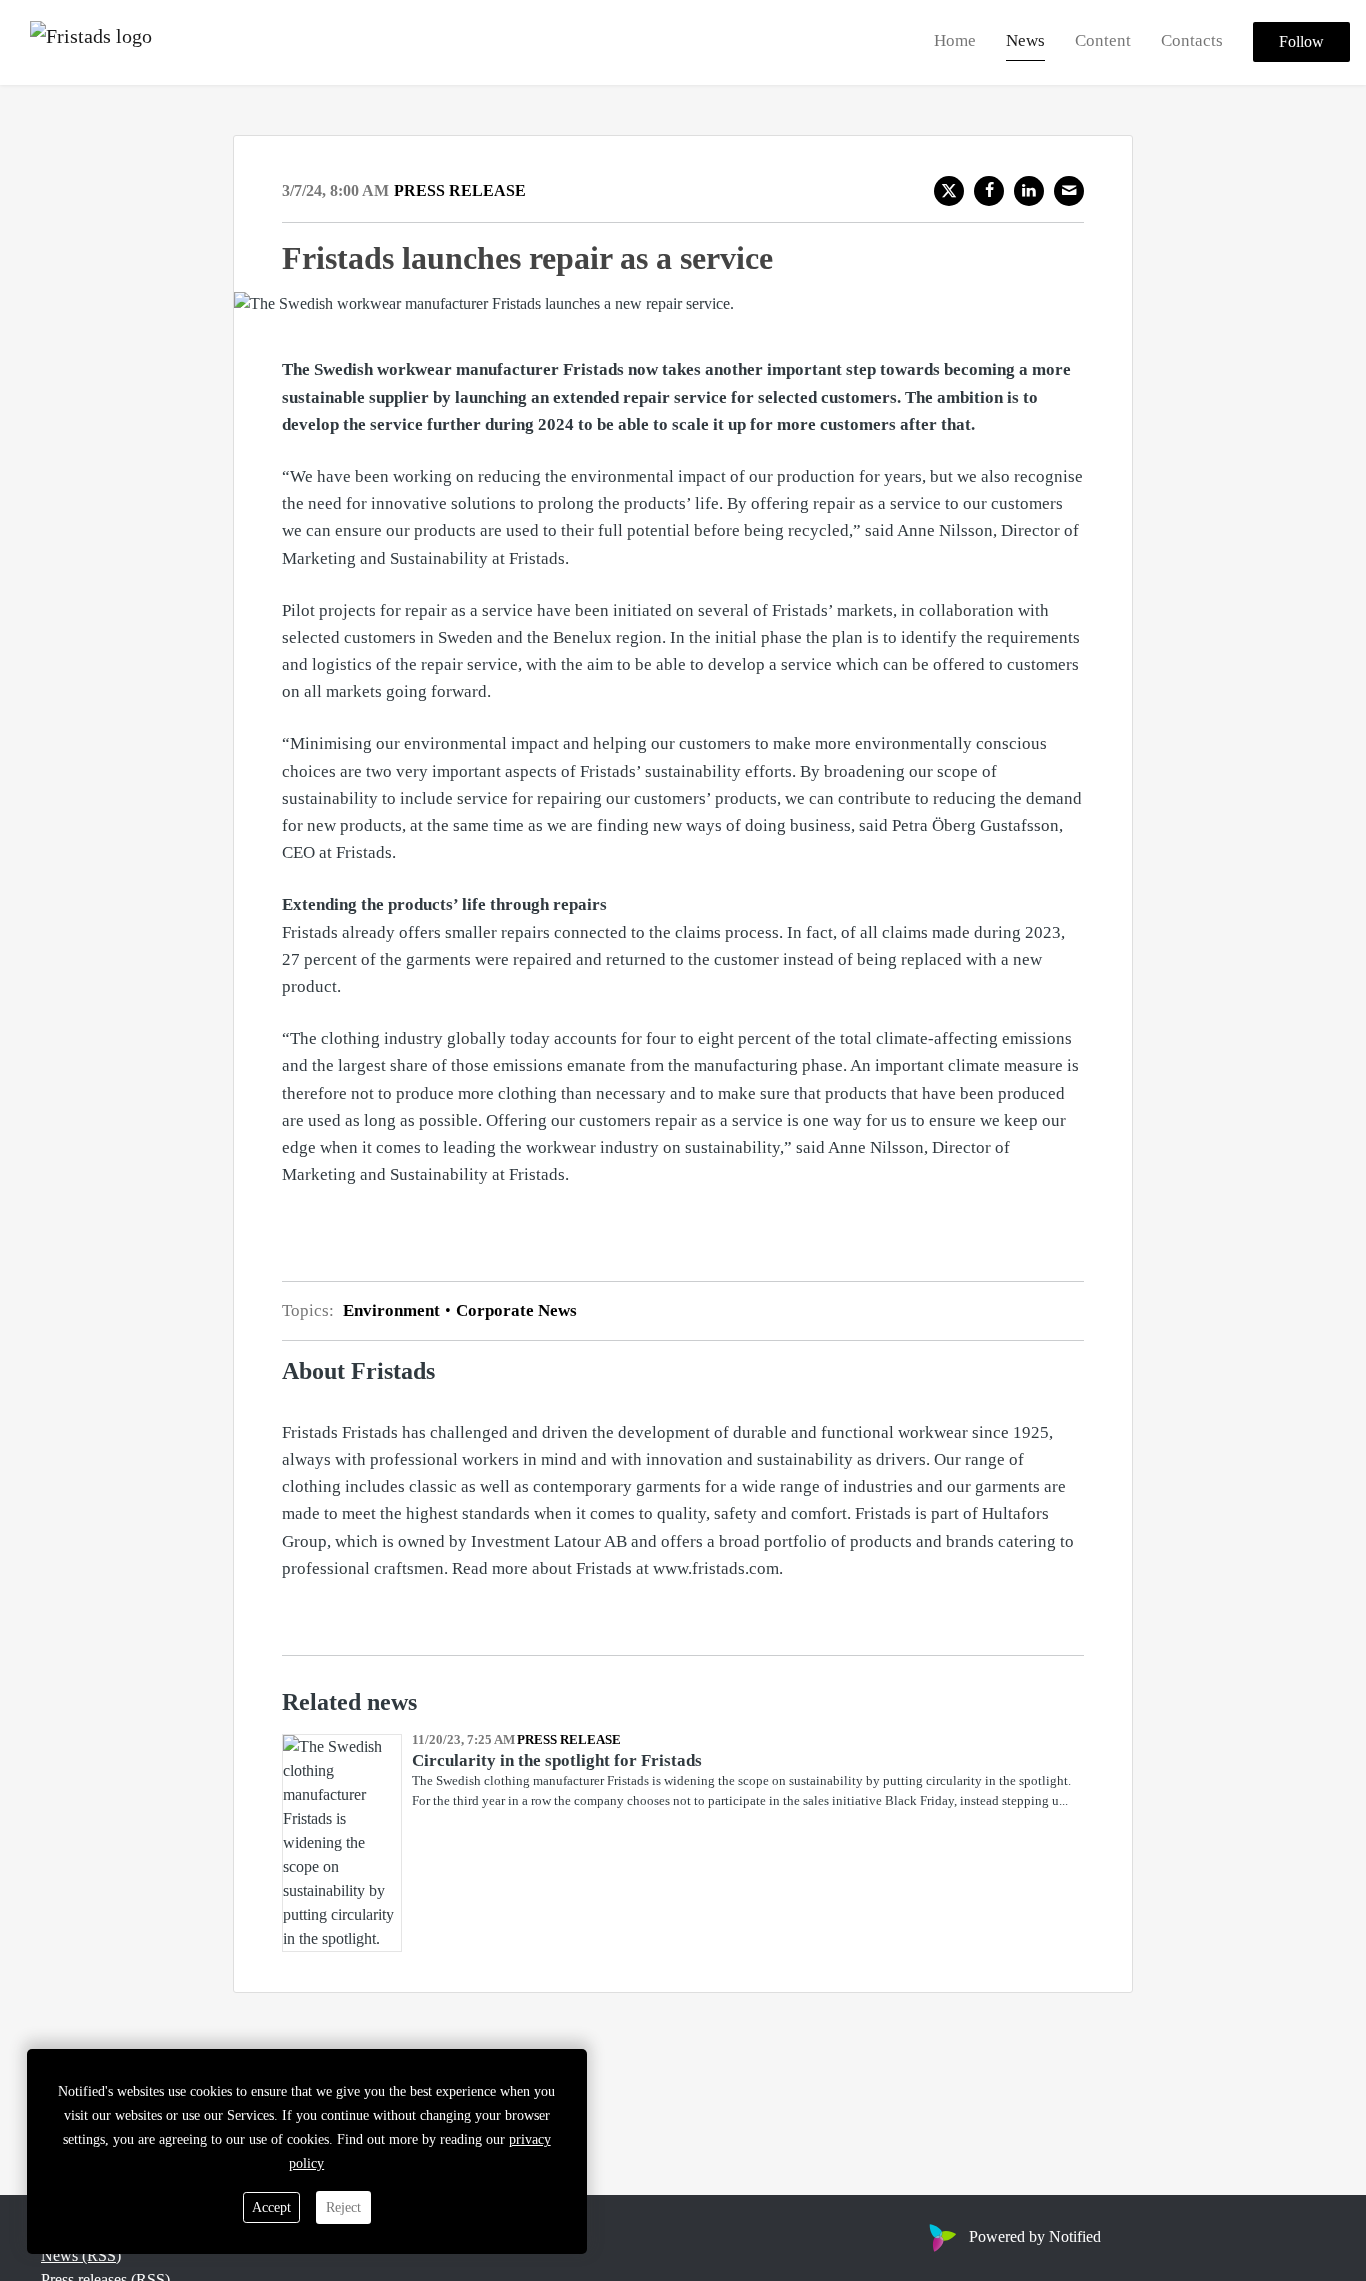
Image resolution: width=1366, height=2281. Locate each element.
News (1025, 41)
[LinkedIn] (1029, 191)
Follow (1301, 42)
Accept (271, 2207)
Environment (393, 1310)
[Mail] (1069, 191)
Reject (343, 2207)
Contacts (1192, 41)
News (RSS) (81, 2255)
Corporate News (514, 1310)
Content (1103, 41)
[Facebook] (989, 191)
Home (955, 41)
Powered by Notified (1035, 2236)
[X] (949, 191)
